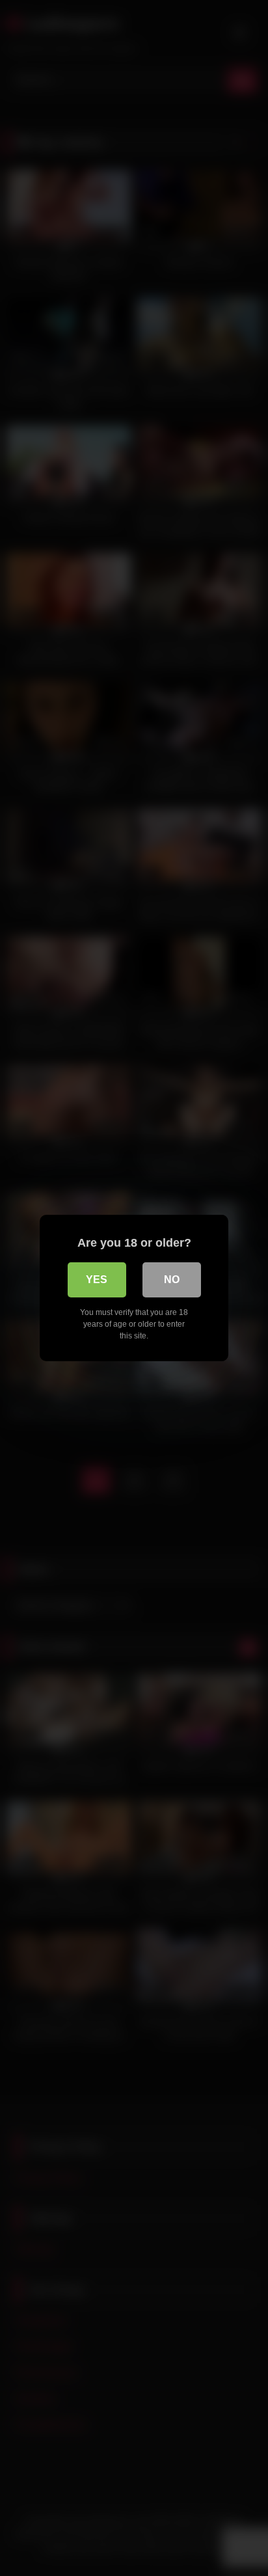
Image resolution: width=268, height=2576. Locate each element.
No (172, 1280)
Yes (97, 1280)
